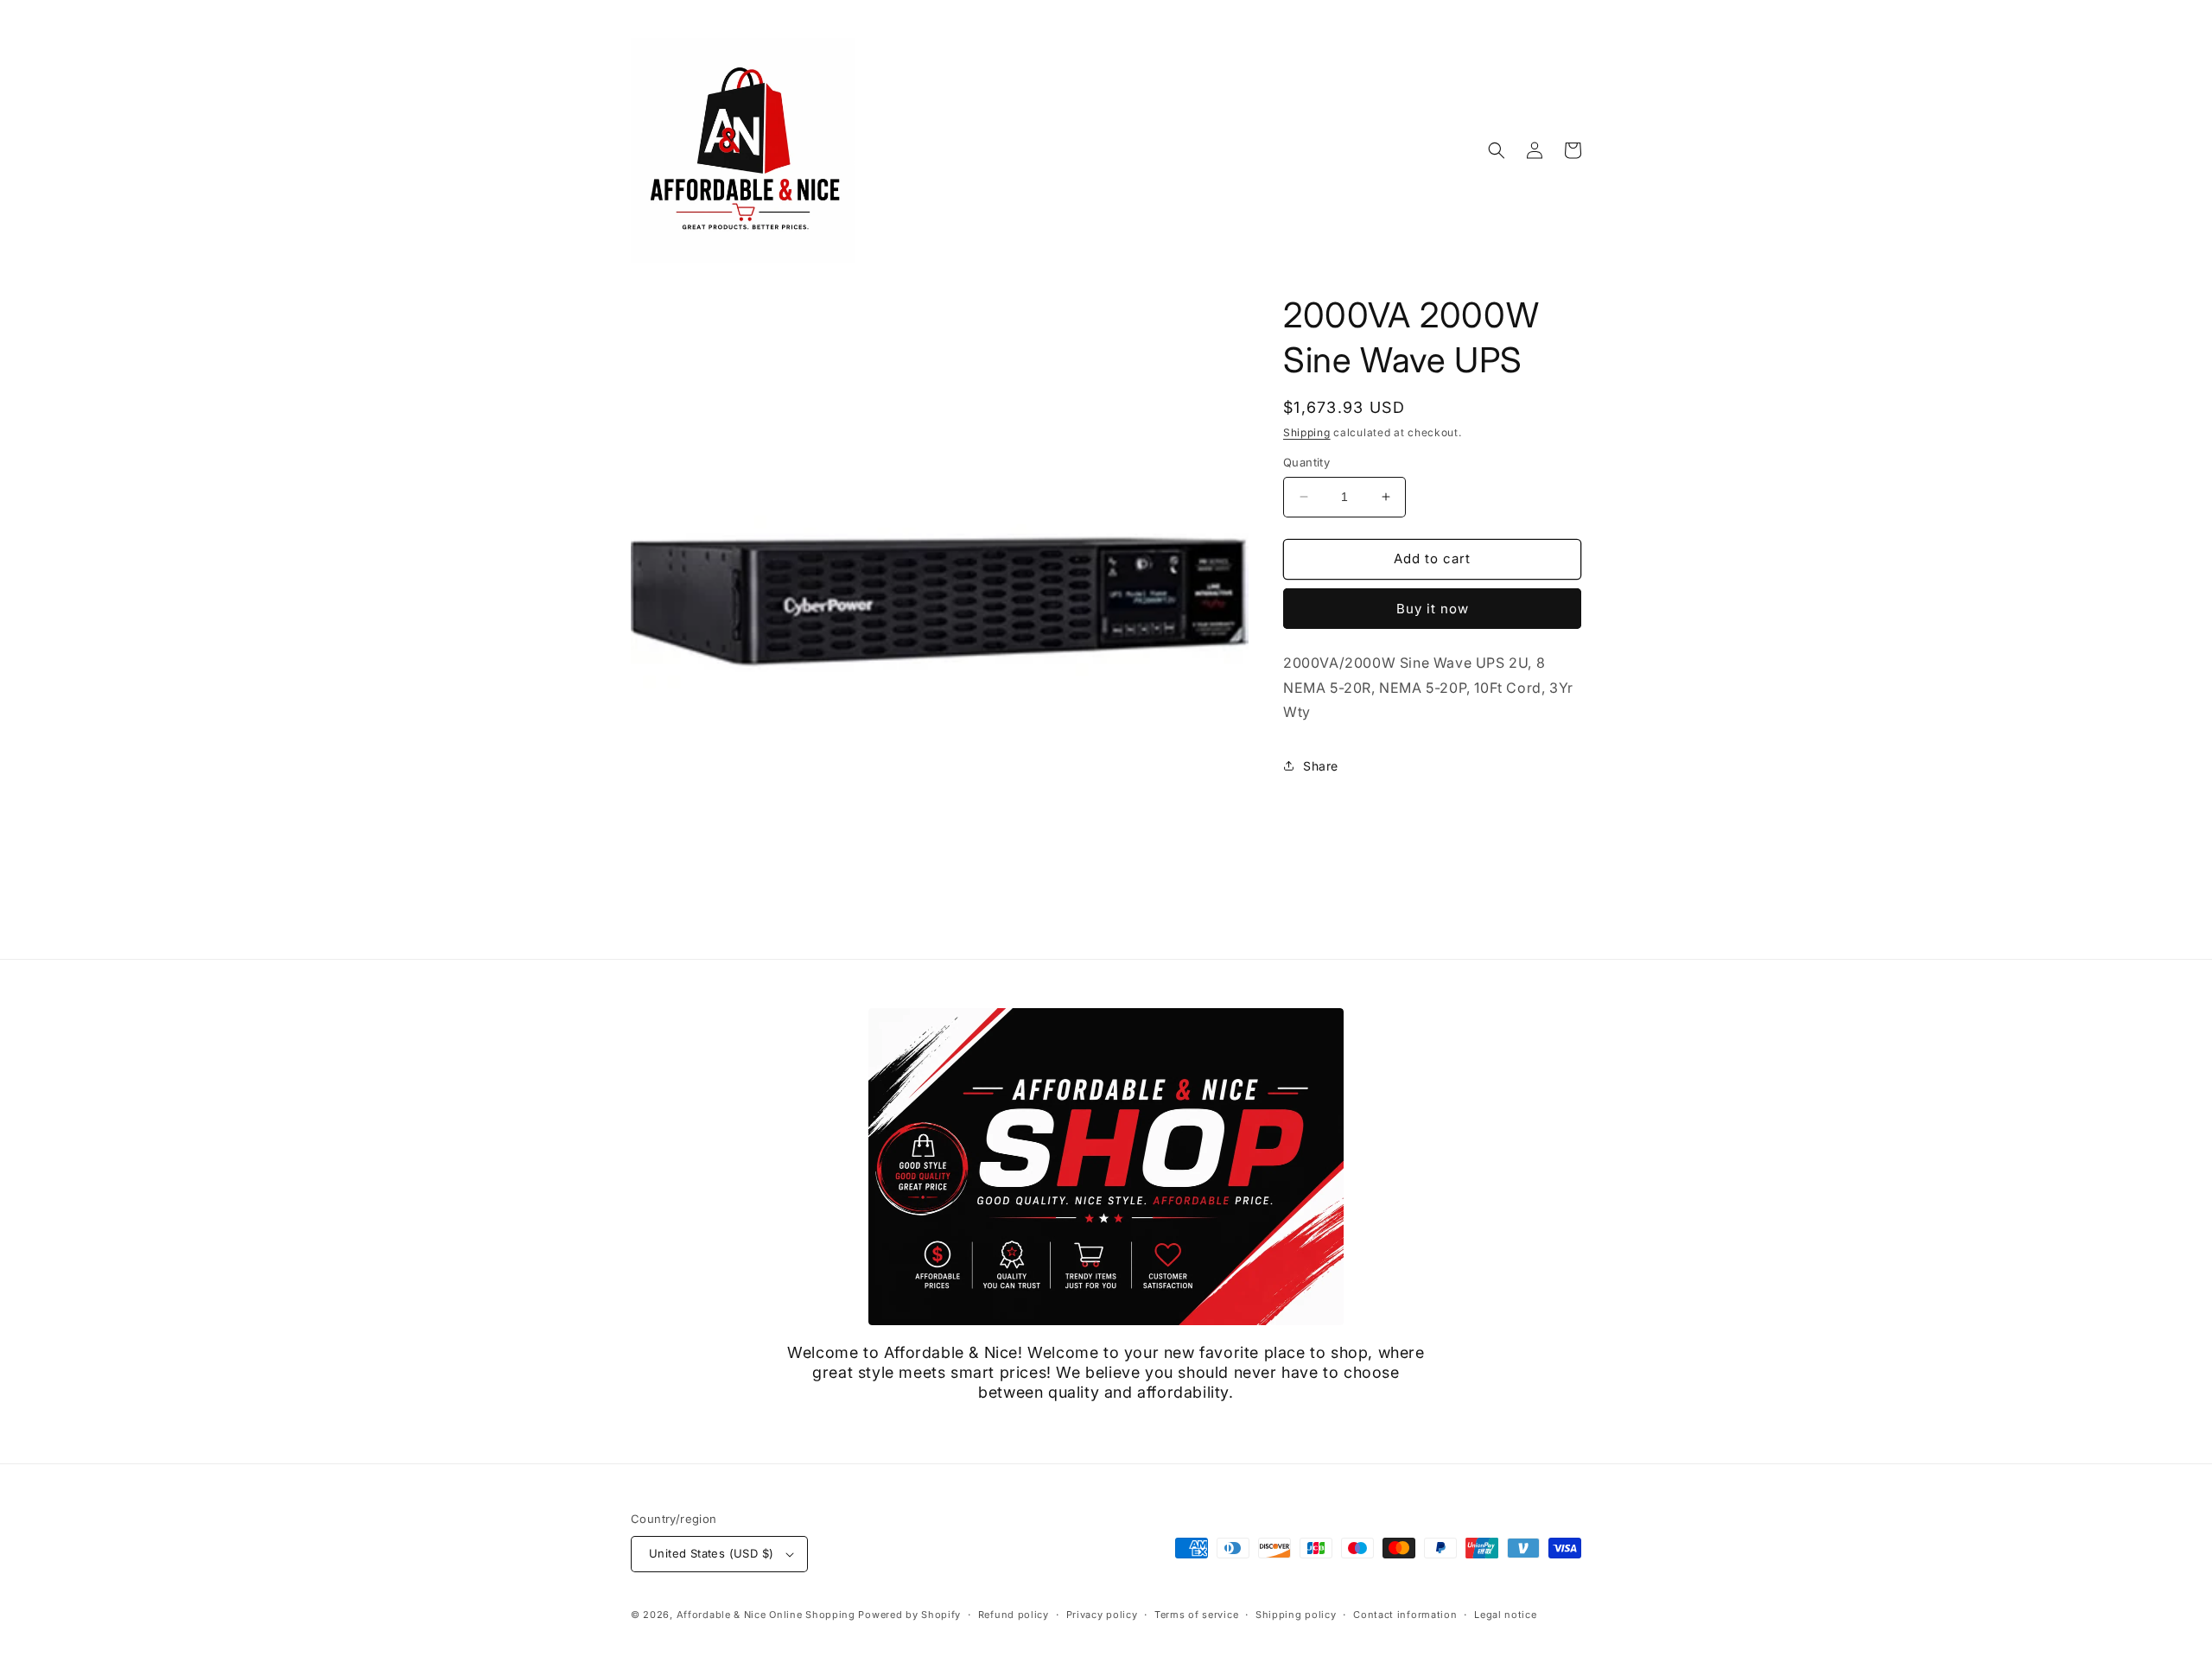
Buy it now (1433, 609)
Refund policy (1014, 1615)
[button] (1497, 150)
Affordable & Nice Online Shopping (766, 1615)
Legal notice (1505, 1615)
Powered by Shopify (909, 1615)
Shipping (1307, 432)
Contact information (1405, 1615)
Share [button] (1321, 766)
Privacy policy (1102, 1615)
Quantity (1306, 462)
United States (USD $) (711, 1553)
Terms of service (1196, 1615)
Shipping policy (1296, 1615)
